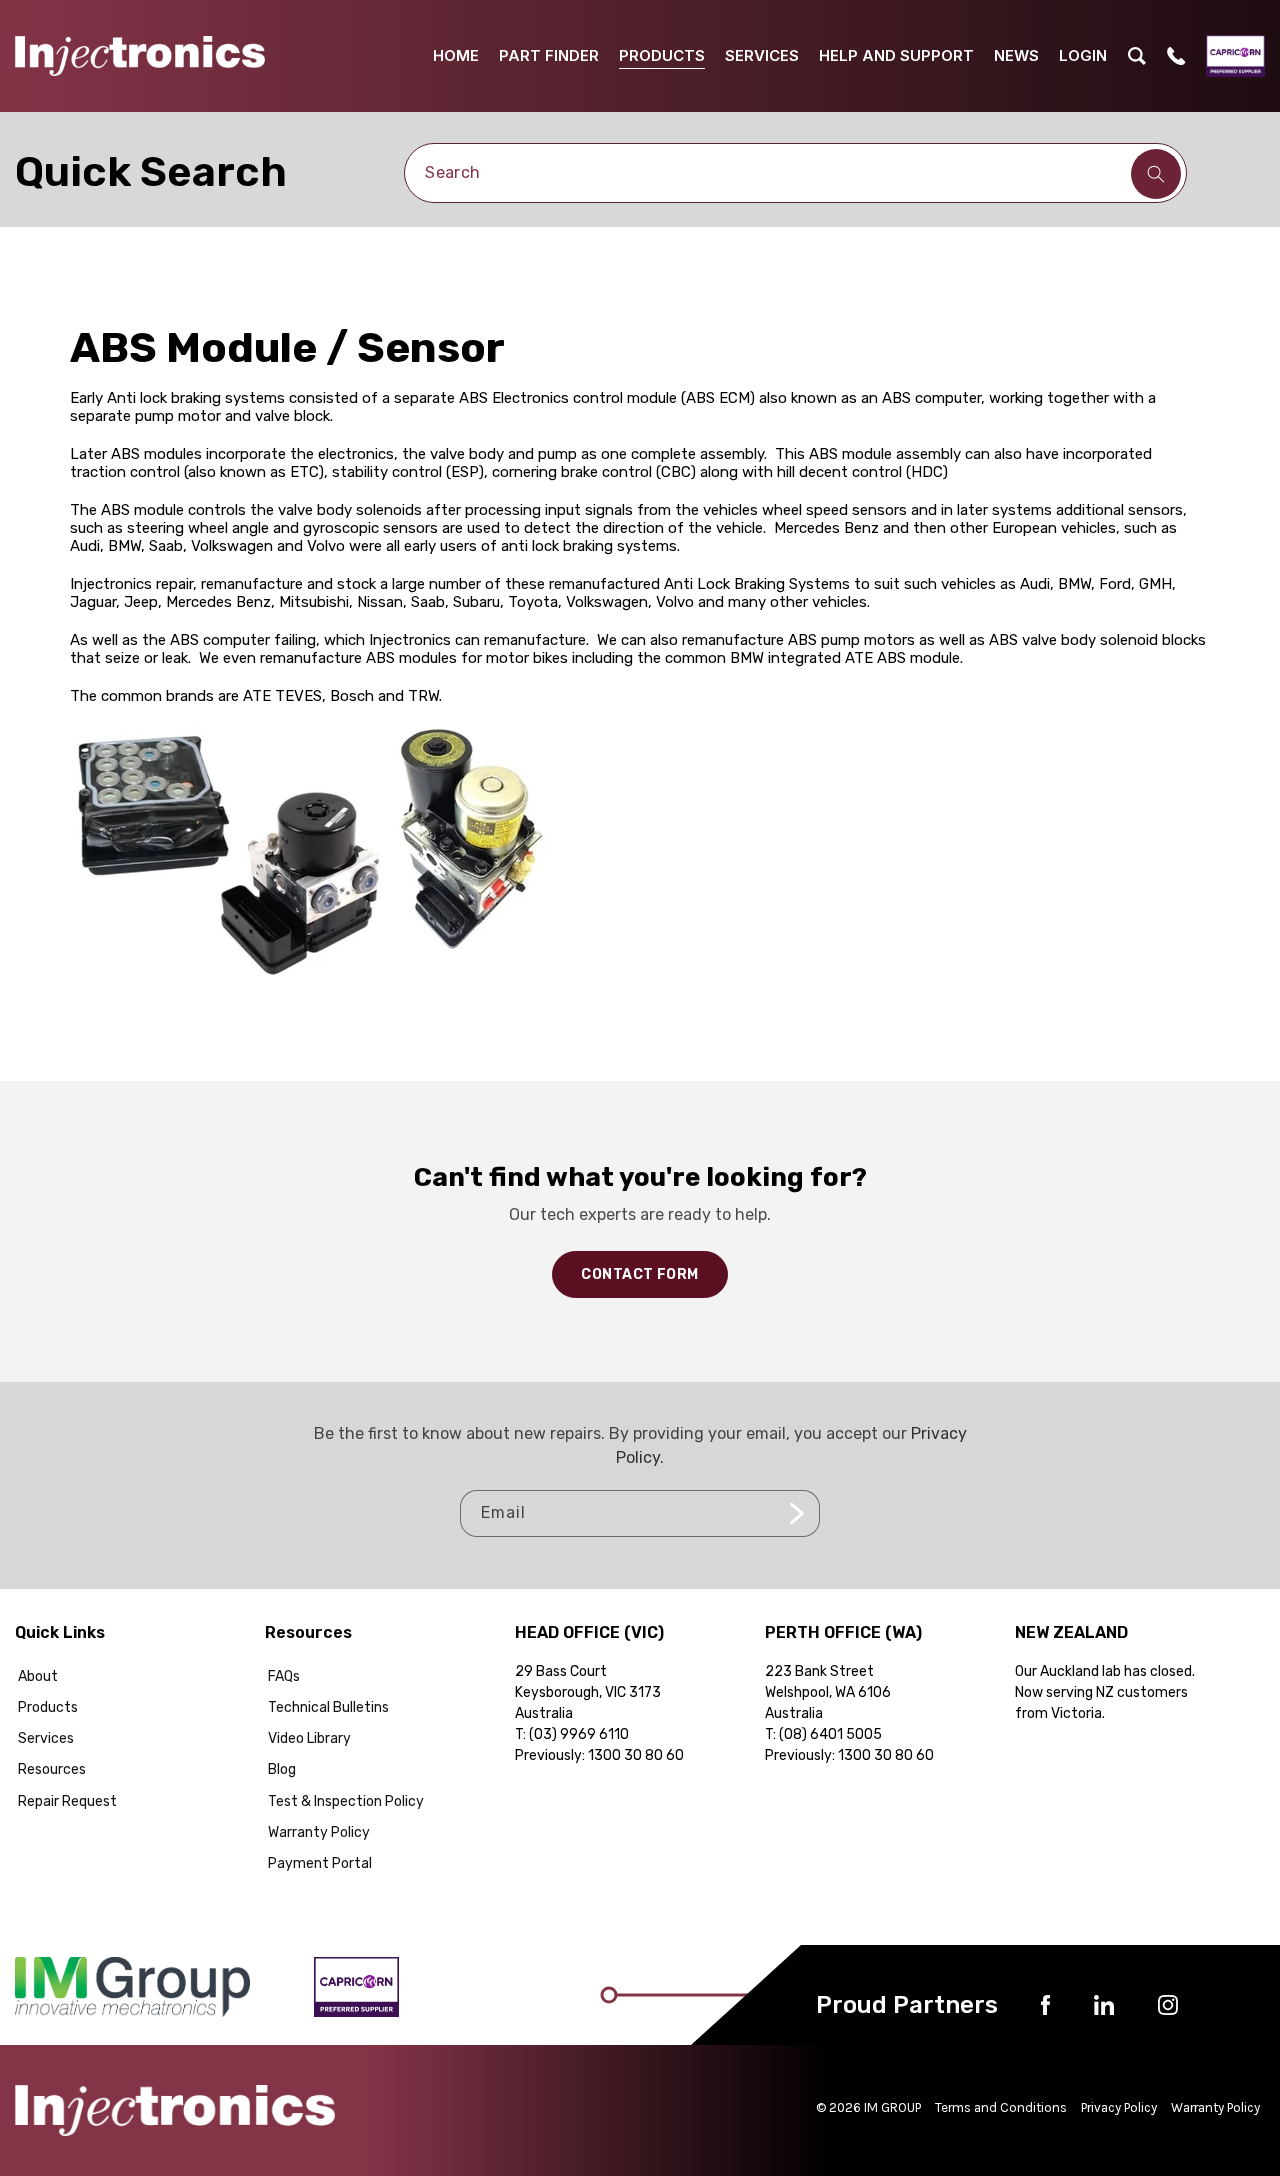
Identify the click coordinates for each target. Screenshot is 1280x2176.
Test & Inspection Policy (346, 1801)
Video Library (309, 1738)
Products (48, 1707)
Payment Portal (320, 1863)
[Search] (1156, 174)
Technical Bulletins (328, 1707)
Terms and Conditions (1001, 2107)
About (38, 1676)
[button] (1137, 56)
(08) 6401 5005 (830, 1734)
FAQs (284, 1676)
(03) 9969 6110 (579, 1734)
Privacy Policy (1119, 2107)
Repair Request (67, 1801)
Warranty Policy (319, 1832)
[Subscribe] (797, 1513)
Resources (52, 1769)
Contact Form (639, 1274)
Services (46, 1738)
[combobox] (795, 173)
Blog (282, 1769)
